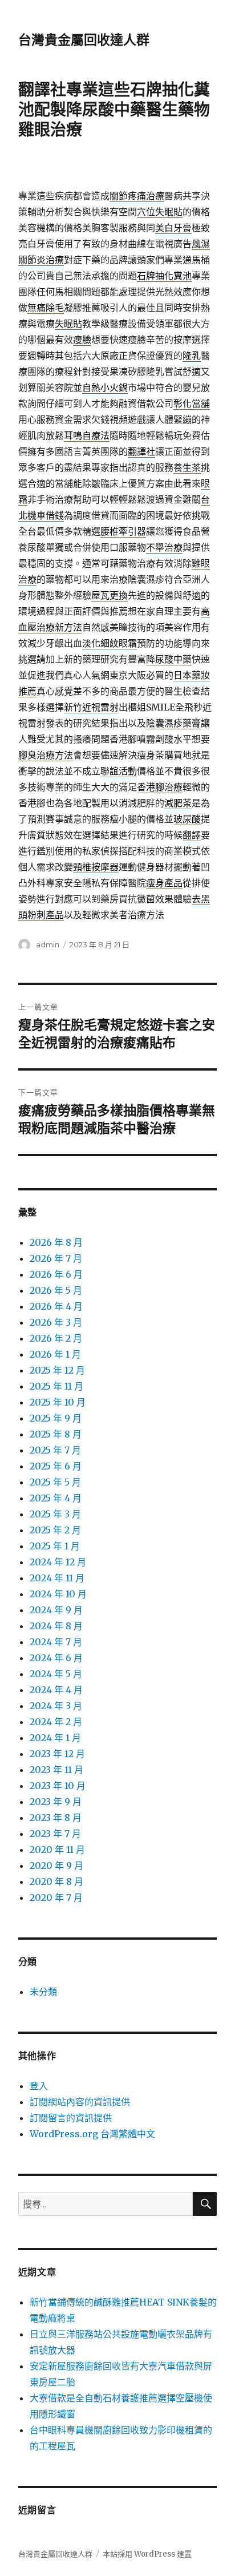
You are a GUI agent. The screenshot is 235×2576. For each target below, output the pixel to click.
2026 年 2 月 (56, 1338)
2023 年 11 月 (56, 1770)
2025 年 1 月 (55, 1546)
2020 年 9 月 (56, 1866)
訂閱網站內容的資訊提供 (80, 2102)
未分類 (43, 1992)
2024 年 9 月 (56, 1610)
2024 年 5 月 (56, 1674)
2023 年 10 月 (58, 1786)
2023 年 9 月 (56, 1802)
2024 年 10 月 (58, 1594)
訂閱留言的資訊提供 (71, 2118)
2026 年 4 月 (56, 1306)
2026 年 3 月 (56, 1322)
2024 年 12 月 (58, 1562)
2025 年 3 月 (55, 1514)
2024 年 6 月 (56, 1658)
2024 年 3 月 (56, 1706)
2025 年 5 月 (55, 1482)
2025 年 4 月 (56, 1498)
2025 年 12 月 (57, 1370)
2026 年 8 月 (56, 1242)
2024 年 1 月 (55, 1738)
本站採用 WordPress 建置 (147, 2554)
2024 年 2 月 (56, 1722)
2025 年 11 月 (56, 1386)
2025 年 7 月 (55, 1450)
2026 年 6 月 (56, 1274)
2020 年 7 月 (56, 1897)
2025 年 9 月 (56, 1418)
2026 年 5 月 (56, 1290)
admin (48, 944)
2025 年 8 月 (56, 1434)
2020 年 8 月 (56, 1881)
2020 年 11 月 (57, 1850)
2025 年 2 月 (55, 1530)
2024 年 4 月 (56, 1690)
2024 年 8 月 (56, 1626)
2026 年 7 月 (56, 1258)
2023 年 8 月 (56, 1818)
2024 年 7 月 (56, 1642)
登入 (39, 2086)
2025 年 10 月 (58, 1402)
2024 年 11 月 (57, 1578)
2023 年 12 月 (57, 1754)
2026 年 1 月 (55, 1354)
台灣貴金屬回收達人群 (84, 40)
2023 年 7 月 (55, 1834)
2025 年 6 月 (56, 1466)
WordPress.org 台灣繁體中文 (92, 2134)
